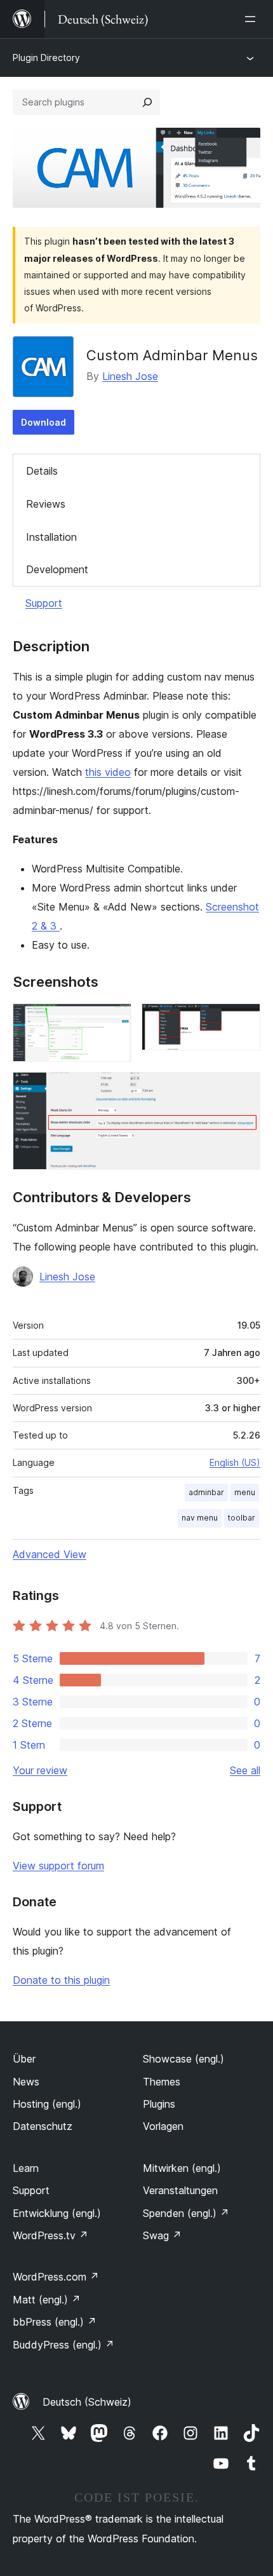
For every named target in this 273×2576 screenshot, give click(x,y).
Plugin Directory (46, 58)
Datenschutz (43, 2126)
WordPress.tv (50, 2235)
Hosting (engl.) (47, 2104)
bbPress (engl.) (55, 2322)
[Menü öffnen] (253, 19)
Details (42, 471)
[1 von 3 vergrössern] (114, 1020)
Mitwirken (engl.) (182, 2168)
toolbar (242, 1518)
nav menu (200, 1518)
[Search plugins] (147, 102)
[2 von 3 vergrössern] (243, 1020)
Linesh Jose (130, 376)
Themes (162, 2082)
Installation (51, 537)
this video (108, 772)
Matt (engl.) (47, 2300)
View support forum (58, 1866)
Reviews (46, 504)
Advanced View (50, 1554)
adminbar (206, 1492)
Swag (162, 2235)
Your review (40, 1770)
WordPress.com (56, 2277)
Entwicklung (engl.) (57, 2213)
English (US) (235, 1462)
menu (245, 1492)
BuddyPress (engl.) (63, 2345)
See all (245, 1770)
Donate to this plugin (61, 1980)
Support (44, 603)
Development (57, 569)
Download (43, 422)
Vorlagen (163, 2126)
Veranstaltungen (180, 2190)
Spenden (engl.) (186, 2213)
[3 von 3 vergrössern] (243, 1089)
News (26, 2082)
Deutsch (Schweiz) (87, 2402)
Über (24, 2059)
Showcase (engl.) (183, 2059)
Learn (26, 2168)
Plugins (159, 2104)
